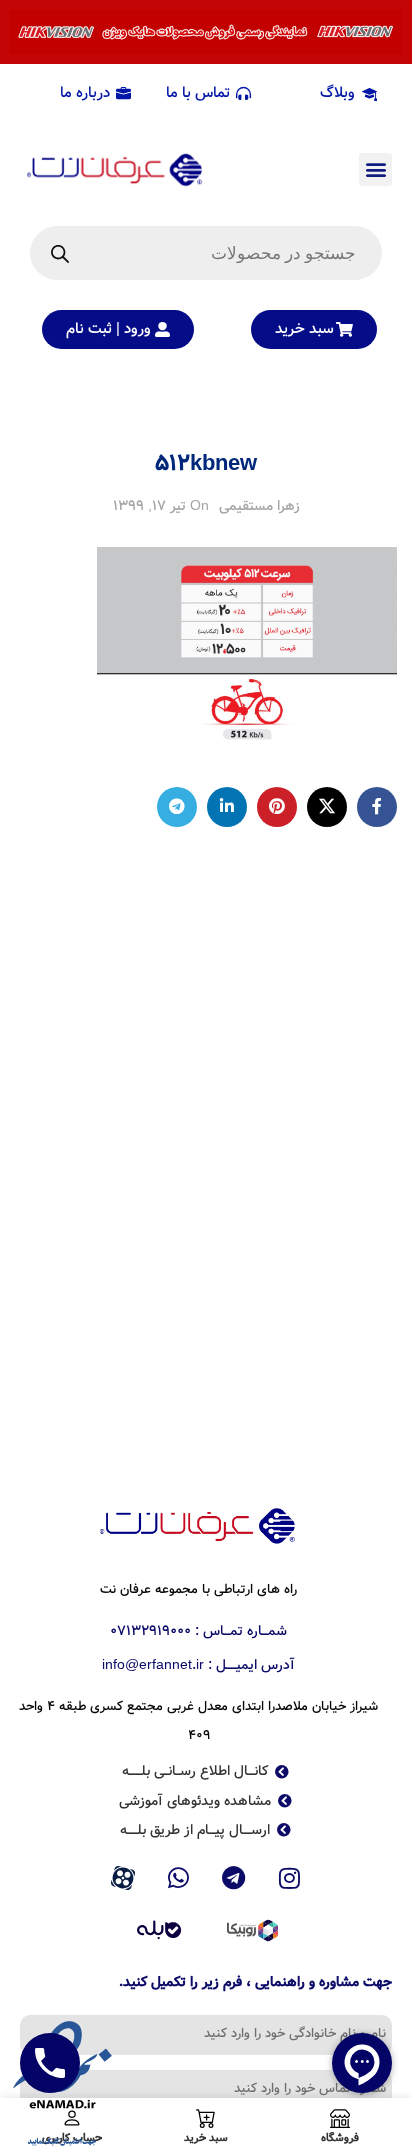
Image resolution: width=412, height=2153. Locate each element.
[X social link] (327, 807)
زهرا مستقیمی (259, 506)
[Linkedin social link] (227, 807)
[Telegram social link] (177, 807)
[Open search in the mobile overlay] (206, 253)
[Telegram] (234, 1879)
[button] (375, 169)
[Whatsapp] (178, 1879)
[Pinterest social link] (277, 807)
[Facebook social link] (377, 807)
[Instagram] (290, 1879)
